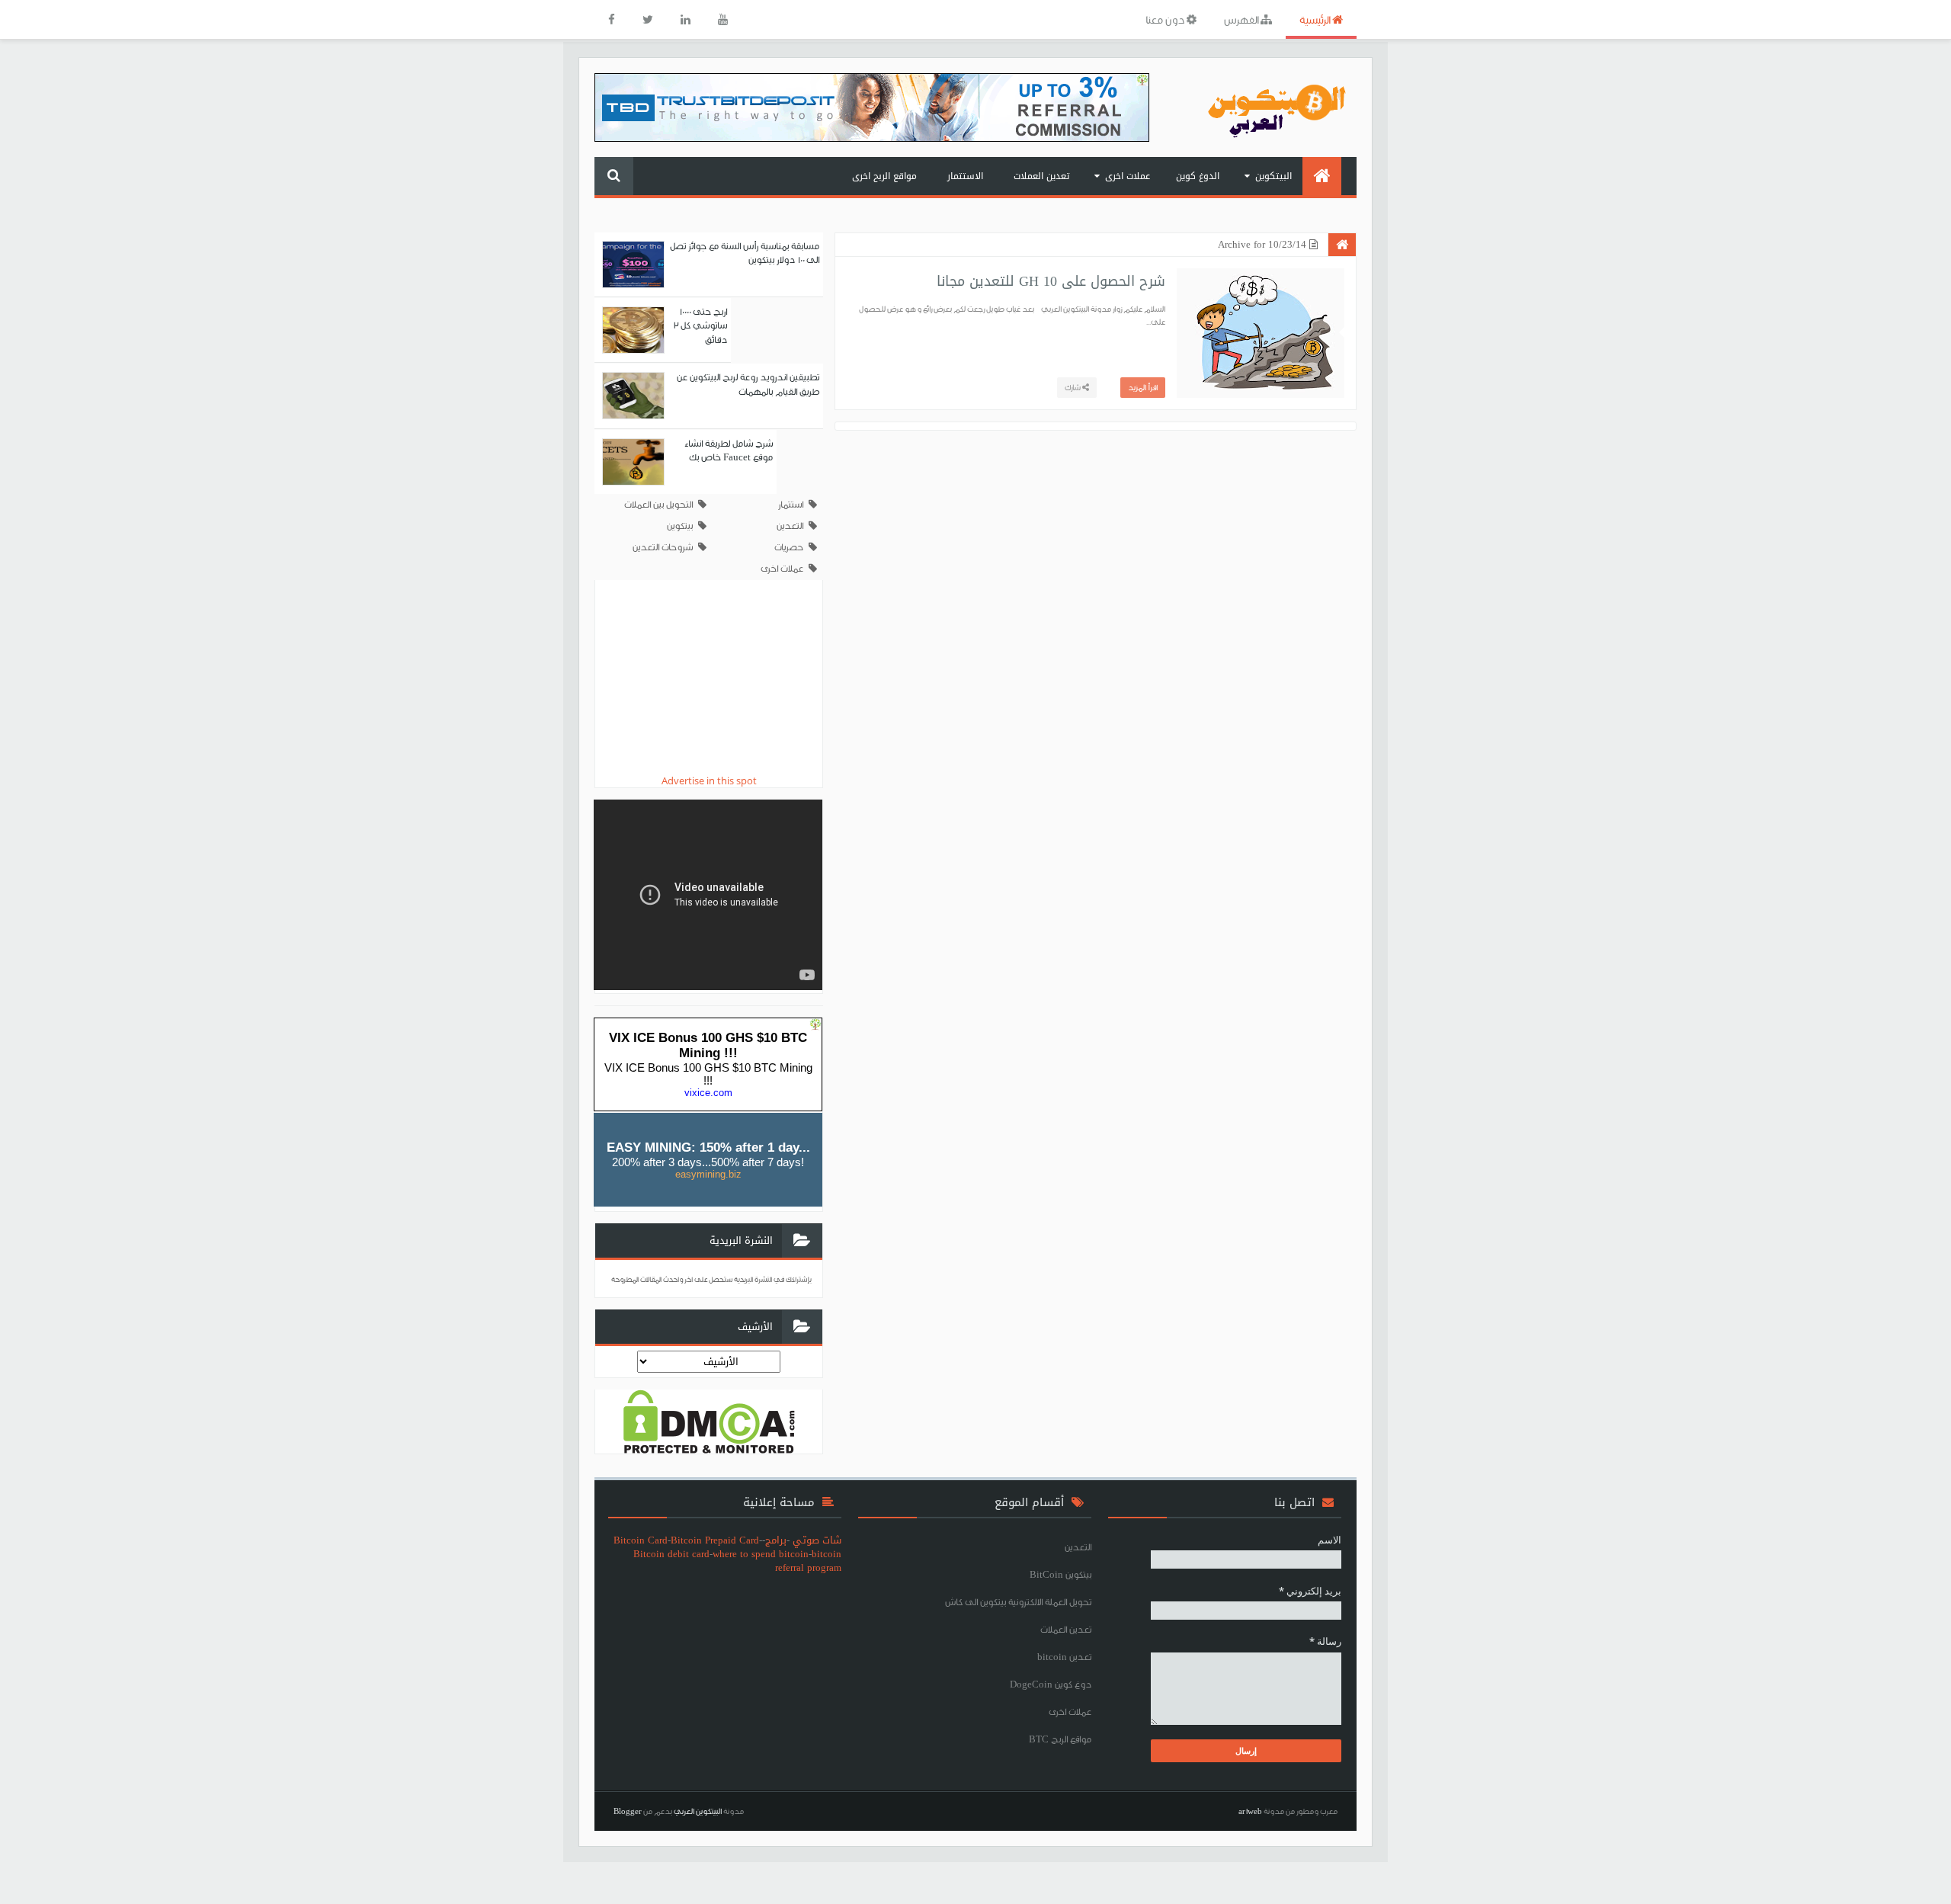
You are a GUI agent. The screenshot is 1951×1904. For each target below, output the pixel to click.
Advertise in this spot (709, 781)
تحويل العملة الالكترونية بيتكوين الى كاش (1018, 1602)
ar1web (1250, 1811)
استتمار (791, 504)
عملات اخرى (1128, 176)
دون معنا (1166, 19)
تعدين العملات (1041, 176)
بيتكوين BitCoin (1060, 1574)
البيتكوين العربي (698, 1811)
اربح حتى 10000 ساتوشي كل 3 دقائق (700, 325)
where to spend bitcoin (761, 1554)
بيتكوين (680, 526)
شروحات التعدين (663, 547)
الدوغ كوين (1198, 176)
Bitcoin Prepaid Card (715, 1540)
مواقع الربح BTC (1060, 1739)
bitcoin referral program (808, 1561)
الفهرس (1242, 19)
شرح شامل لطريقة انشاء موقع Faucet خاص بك (729, 450)
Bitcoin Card (641, 1540)
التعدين (790, 526)
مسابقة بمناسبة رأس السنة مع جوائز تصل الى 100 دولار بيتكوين (745, 253)
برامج (776, 1540)
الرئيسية (1316, 19)
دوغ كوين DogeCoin (1051, 1684)
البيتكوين (1273, 176)
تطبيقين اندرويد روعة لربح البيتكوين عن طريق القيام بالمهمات (748, 384)
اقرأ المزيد (1143, 387)
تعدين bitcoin (1064, 1657)
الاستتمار (965, 176)
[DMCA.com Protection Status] (709, 1420)
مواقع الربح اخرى (884, 176)
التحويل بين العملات (658, 504)
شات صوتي (817, 1540)
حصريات (789, 547)
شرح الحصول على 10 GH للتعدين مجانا (1051, 281)
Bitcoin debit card (671, 1554)
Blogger (628, 1811)
